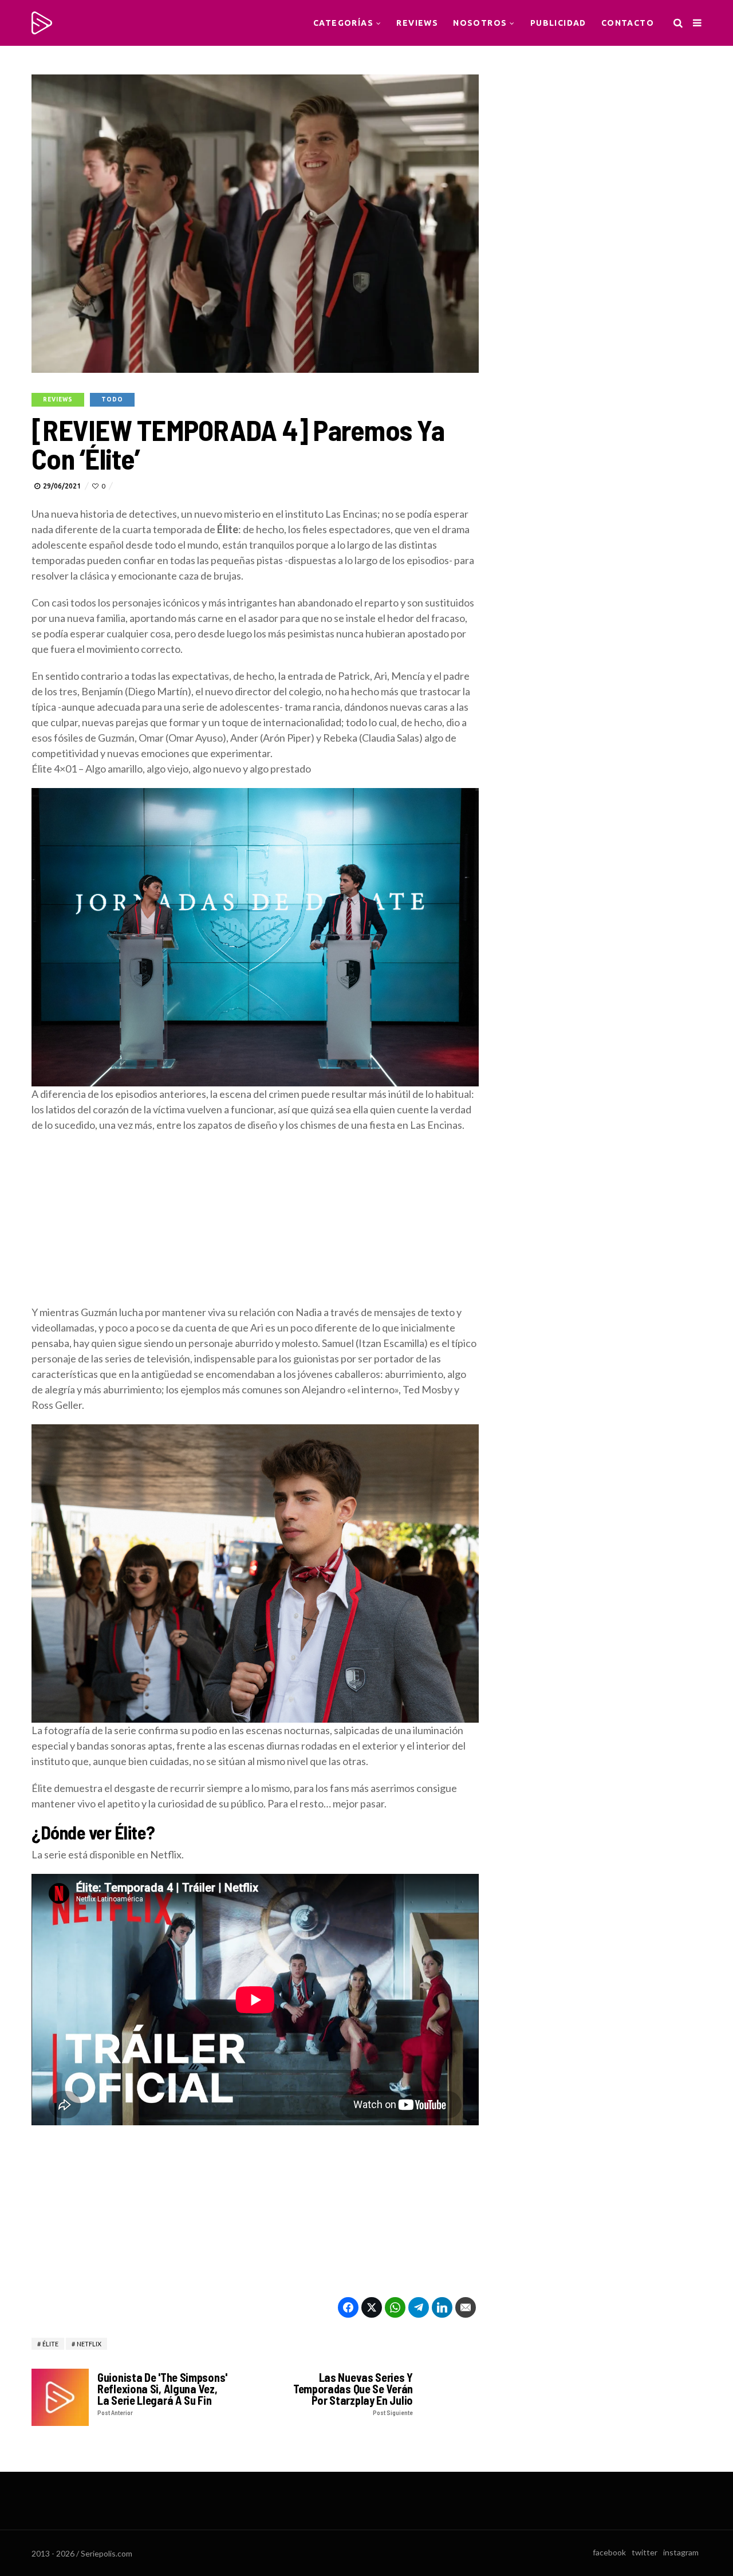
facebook (609, 2552)
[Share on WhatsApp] (395, 2307)
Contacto (628, 23)
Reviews (417, 23)
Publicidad (558, 23)
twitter (645, 2552)
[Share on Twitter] (372, 2307)
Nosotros (480, 23)
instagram (681, 2552)
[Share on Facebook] (348, 2307)
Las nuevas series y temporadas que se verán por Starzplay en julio (353, 2394)
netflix (89, 2344)
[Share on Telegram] (419, 2307)
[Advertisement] (255, 1224)
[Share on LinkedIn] (442, 2307)
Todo (112, 399)
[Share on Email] (466, 2307)
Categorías (343, 23)
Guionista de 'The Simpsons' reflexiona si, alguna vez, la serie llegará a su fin (162, 2394)
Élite (50, 2344)
